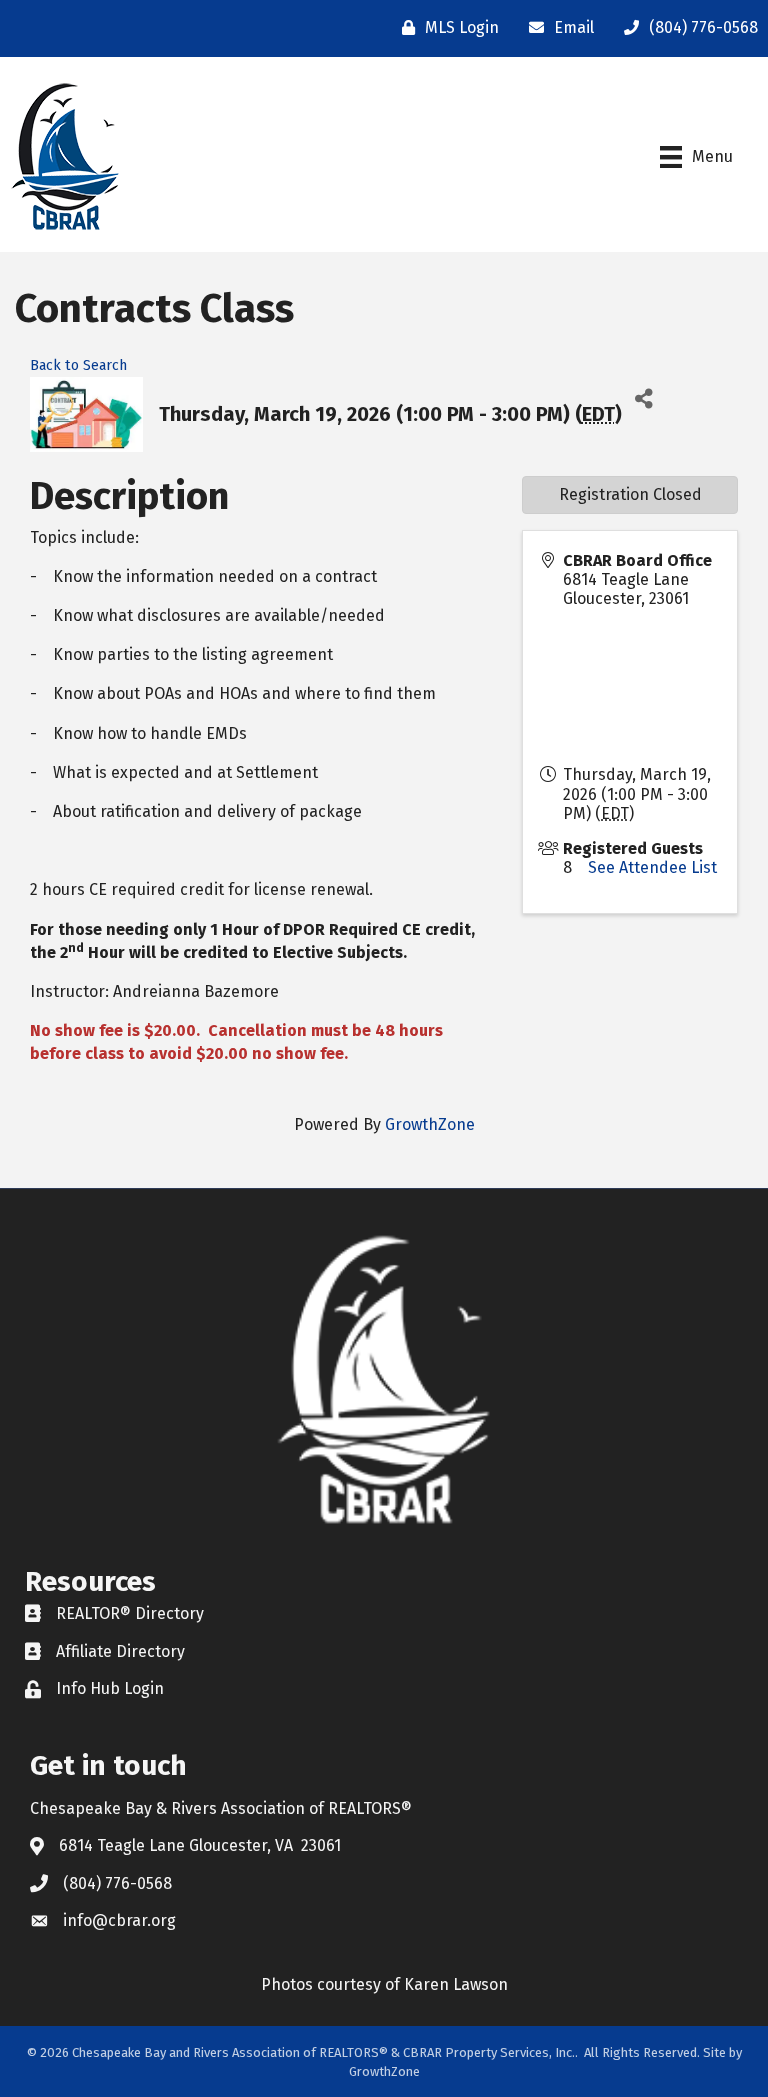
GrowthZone (430, 1124)
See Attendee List (652, 867)
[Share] (644, 399)
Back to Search (78, 365)
